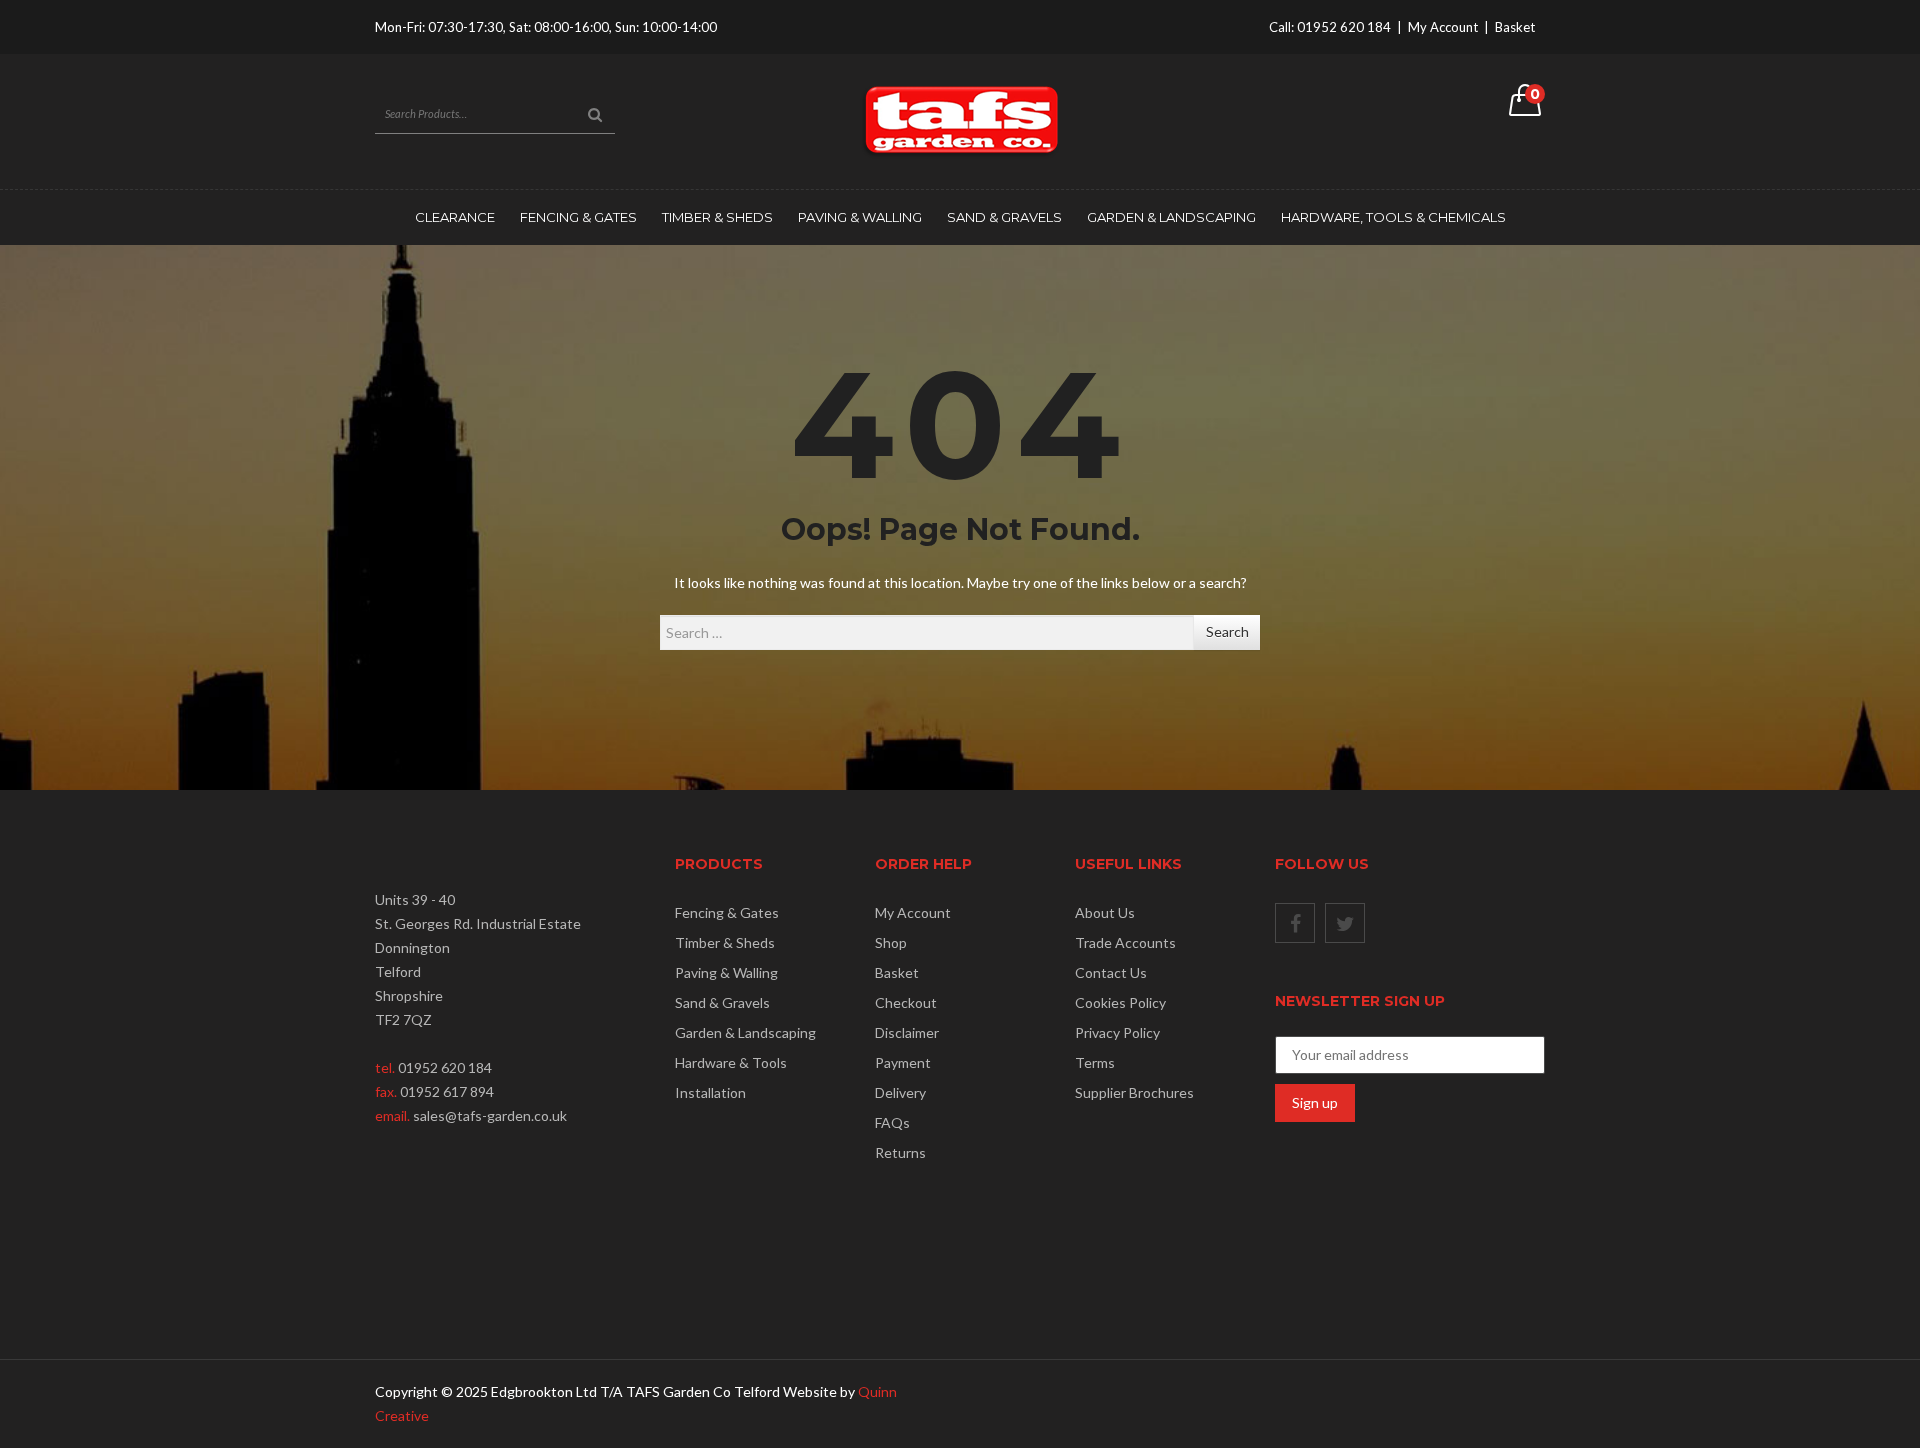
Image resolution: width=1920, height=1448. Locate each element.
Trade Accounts (1125, 942)
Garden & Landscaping (1171, 217)
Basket (1515, 27)
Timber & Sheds (717, 217)
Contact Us (1111, 972)
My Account (1443, 27)
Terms (1095, 1062)
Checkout (906, 1002)
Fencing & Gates (578, 217)
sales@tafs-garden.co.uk (490, 1115)
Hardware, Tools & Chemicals (1393, 217)
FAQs (892, 1122)
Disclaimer (907, 1032)
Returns (900, 1152)
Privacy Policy (1117, 1032)
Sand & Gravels (1004, 217)
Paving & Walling (860, 217)
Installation (710, 1092)
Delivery (900, 1092)
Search (1227, 631)
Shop (891, 942)
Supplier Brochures (1134, 1092)
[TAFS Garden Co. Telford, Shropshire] (960, 119)
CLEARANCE (455, 217)
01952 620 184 (1344, 27)
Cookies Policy (1120, 1002)
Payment (903, 1062)
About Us (1105, 912)
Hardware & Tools (731, 1062)
